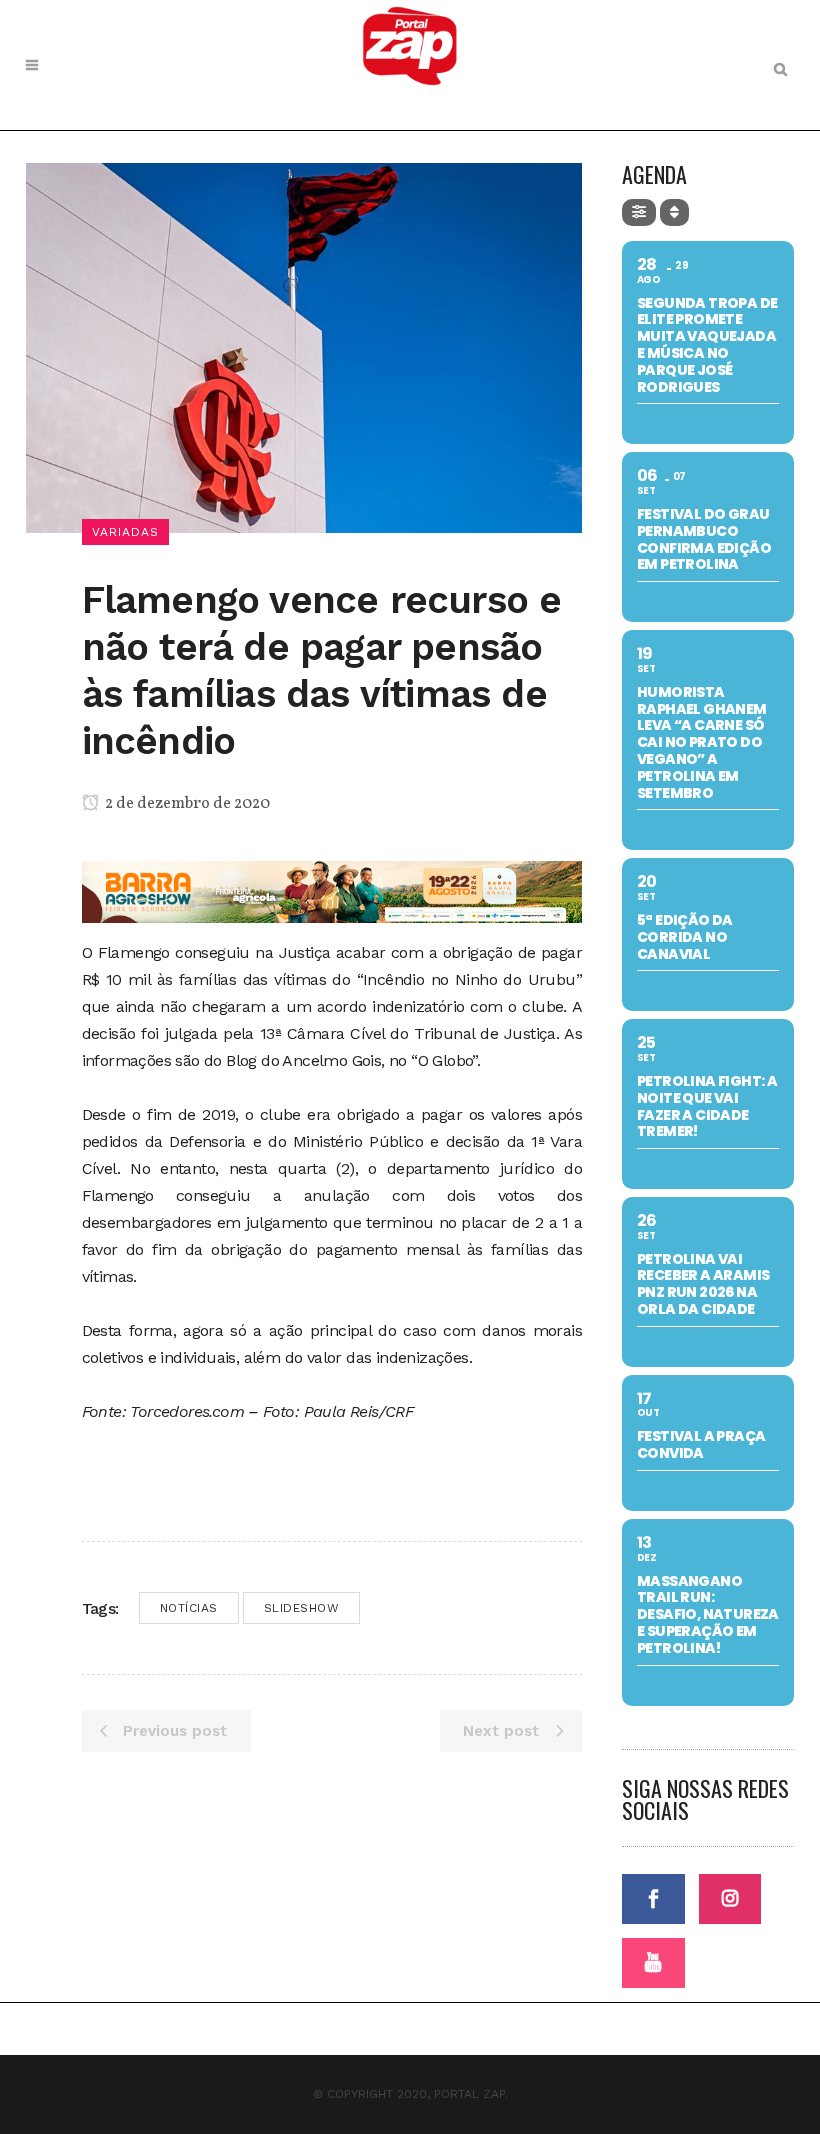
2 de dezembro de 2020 (186, 804)
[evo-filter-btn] (639, 212)
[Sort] (674, 212)
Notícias (189, 1608)
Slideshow (302, 1608)
